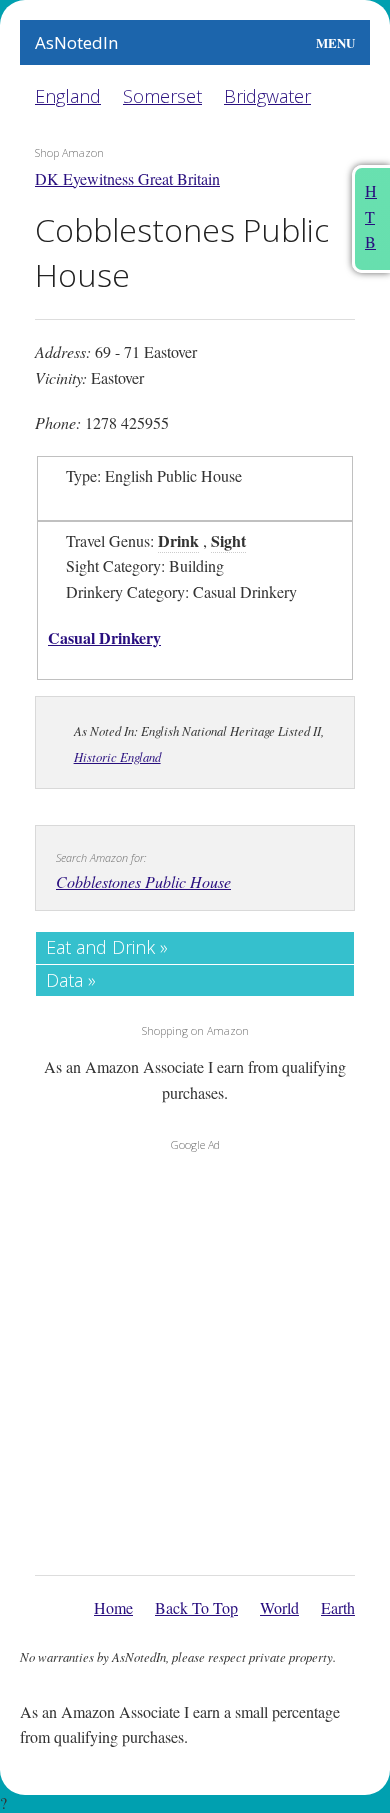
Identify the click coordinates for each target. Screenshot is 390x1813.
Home (113, 1607)
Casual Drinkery (104, 637)
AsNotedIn (76, 42)
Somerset (162, 96)
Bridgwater (267, 96)
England (68, 96)
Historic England (117, 756)
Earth (338, 1607)
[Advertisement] (195, 1358)
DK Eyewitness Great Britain (127, 178)
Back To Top (196, 1607)
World (279, 1607)
